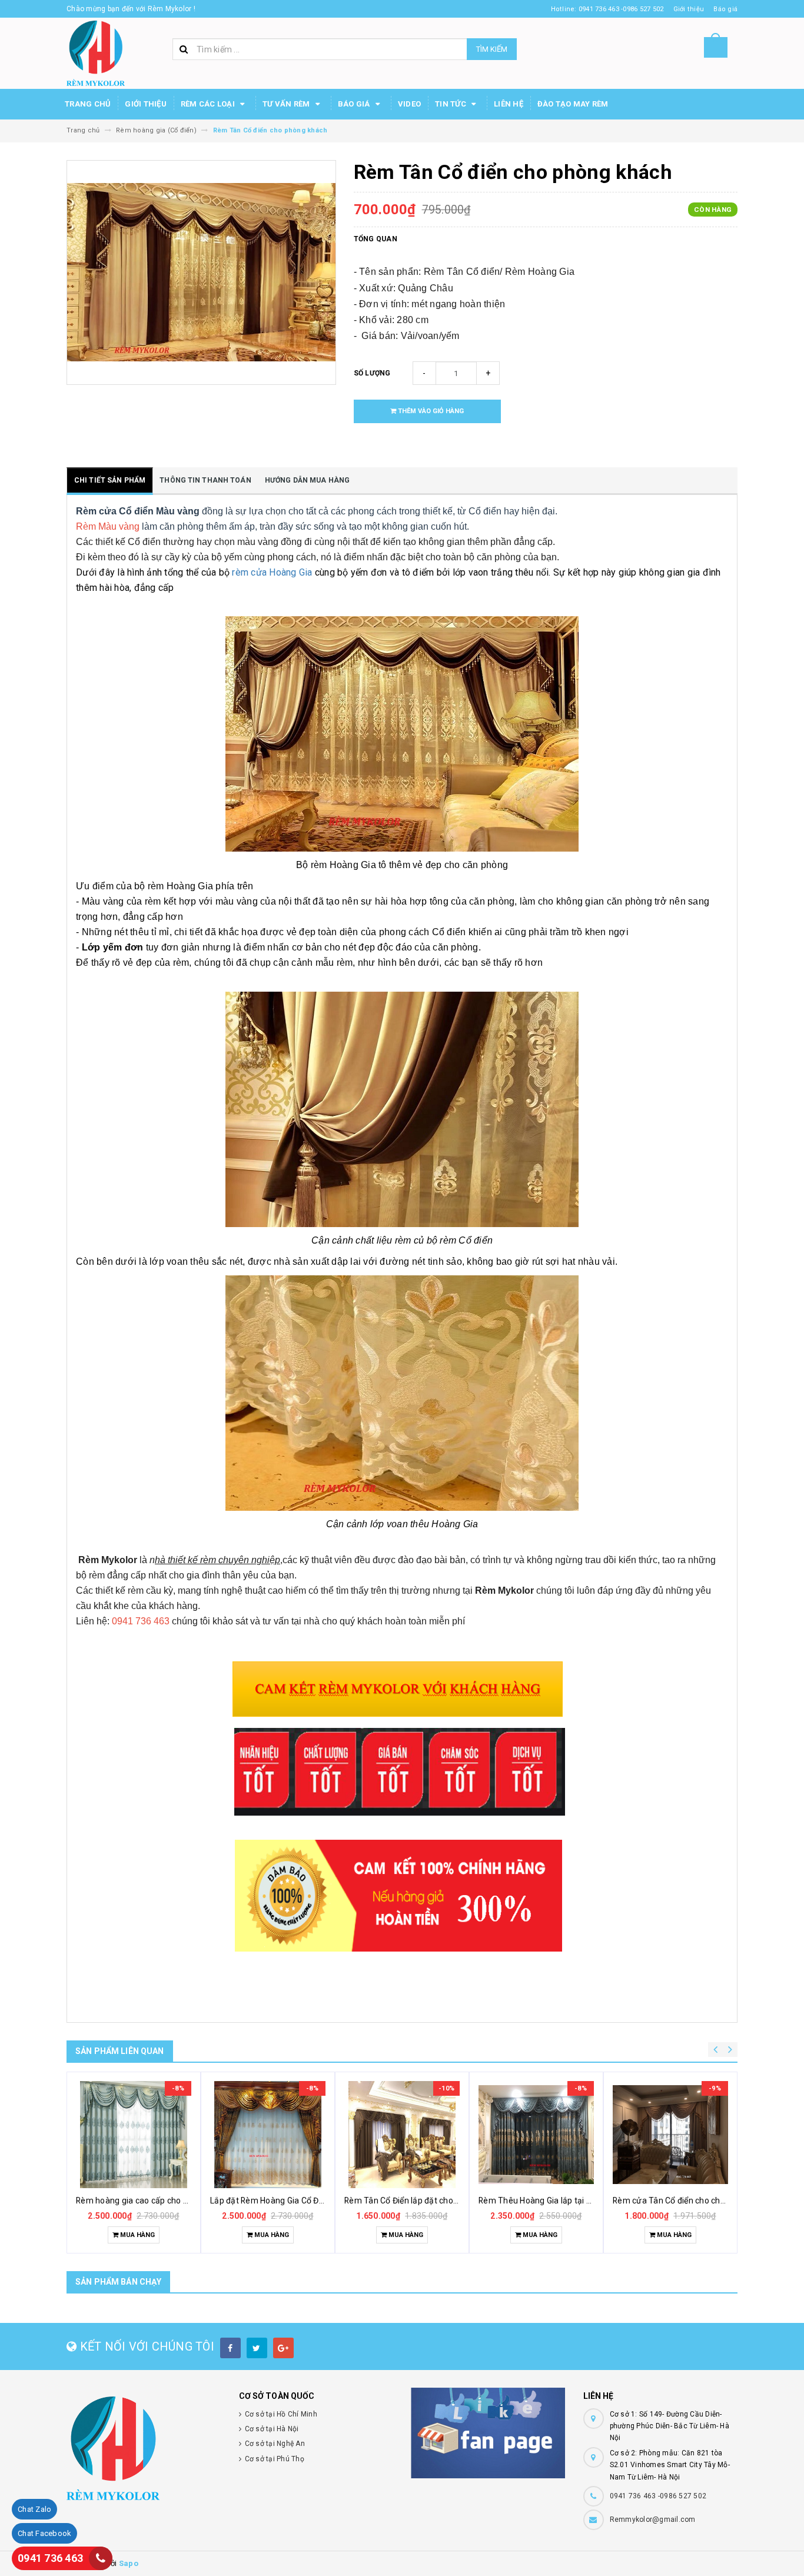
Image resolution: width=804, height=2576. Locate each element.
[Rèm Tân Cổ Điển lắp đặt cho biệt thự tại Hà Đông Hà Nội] (402, 2135)
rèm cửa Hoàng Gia (273, 572)
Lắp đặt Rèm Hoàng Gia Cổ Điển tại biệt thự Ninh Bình (310, 2201)
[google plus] (283, 2348)
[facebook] (230, 2348)
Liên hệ (509, 104)
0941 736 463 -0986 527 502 (658, 2496)
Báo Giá (355, 104)
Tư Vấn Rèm (287, 104)
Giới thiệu (146, 104)
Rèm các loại (209, 104)
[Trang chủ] (96, 53)
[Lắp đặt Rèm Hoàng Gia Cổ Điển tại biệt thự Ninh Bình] (268, 2135)
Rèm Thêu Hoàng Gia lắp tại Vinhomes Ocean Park (575, 2201)
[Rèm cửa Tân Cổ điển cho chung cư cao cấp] (670, 2135)
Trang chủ (88, 104)
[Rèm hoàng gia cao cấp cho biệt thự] (134, 2135)
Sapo (129, 2563)
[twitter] (257, 2348)
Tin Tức (451, 104)
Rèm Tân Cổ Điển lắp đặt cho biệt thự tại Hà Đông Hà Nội (451, 2201)
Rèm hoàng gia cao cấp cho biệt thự (144, 2201)
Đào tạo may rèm (573, 104)
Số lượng (372, 373)
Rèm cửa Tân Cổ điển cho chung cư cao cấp (695, 2201)
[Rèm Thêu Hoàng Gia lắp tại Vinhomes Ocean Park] (536, 2135)
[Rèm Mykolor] (144, 2448)
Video (409, 104)
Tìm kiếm (492, 49)
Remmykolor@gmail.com (653, 2520)
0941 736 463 (50, 2558)
